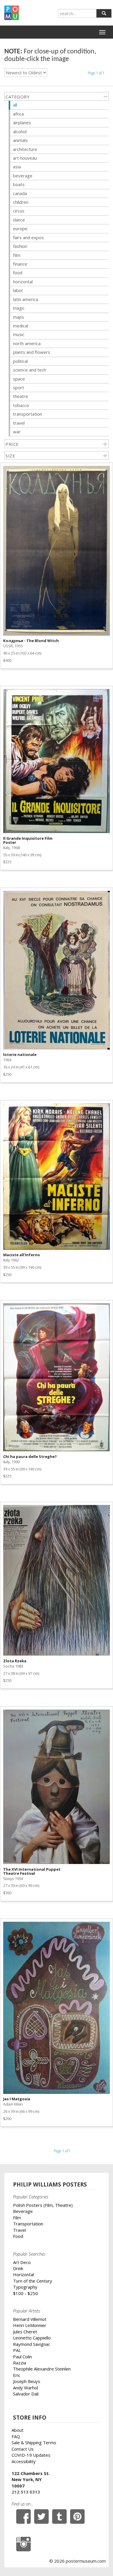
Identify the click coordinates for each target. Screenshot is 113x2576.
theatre (21, 396)
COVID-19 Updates (31, 2455)
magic (19, 308)
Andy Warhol (25, 2388)
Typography (25, 2287)
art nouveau (25, 158)
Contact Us (23, 2449)
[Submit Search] (104, 13)
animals (20, 140)
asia (17, 167)
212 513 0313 (26, 2492)
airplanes (22, 122)
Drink (18, 2268)
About (18, 2430)
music (19, 334)
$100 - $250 (25, 2293)
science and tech (30, 370)
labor (18, 290)
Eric (17, 2375)
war (17, 432)
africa (18, 114)
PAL (17, 2350)
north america (27, 343)
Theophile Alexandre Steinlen (42, 2369)
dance (19, 220)
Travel (19, 2230)
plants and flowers (32, 352)
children (21, 202)
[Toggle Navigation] (102, 32)
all (15, 105)
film (17, 255)
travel (19, 423)
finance (20, 264)
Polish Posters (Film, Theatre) (43, 2205)
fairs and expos (28, 237)
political (20, 361)
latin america (25, 299)
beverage (23, 176)
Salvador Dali (26, 2394)
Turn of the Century (33, 2281)
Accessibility (24, 2461)
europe (20, 228)
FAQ (16, 2436)
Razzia (20, 2363)
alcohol (20, 131)
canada (20, 193)
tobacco (21, 405)
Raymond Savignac (32, 2344)
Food (18, 2236)
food (18, 273)
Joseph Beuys (27, 2381)
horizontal (23, 282)
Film (17, 2218)
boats (19, 184)
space (19, 379)
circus (19, 211)
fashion (20, 246)
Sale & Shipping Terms (34, 2442)
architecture (25, 149)
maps (19, 317)
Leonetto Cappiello (32, 2338)
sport (19, 387)
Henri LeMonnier (30, 2325)
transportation (28, 414)
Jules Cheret (25, 2332)
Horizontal (23, 2274)
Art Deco (22, 2262)
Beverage (23, 2211)
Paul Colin (22, 2357)
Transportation (28, 2224)
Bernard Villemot (30, 2319)
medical (21, 326)
